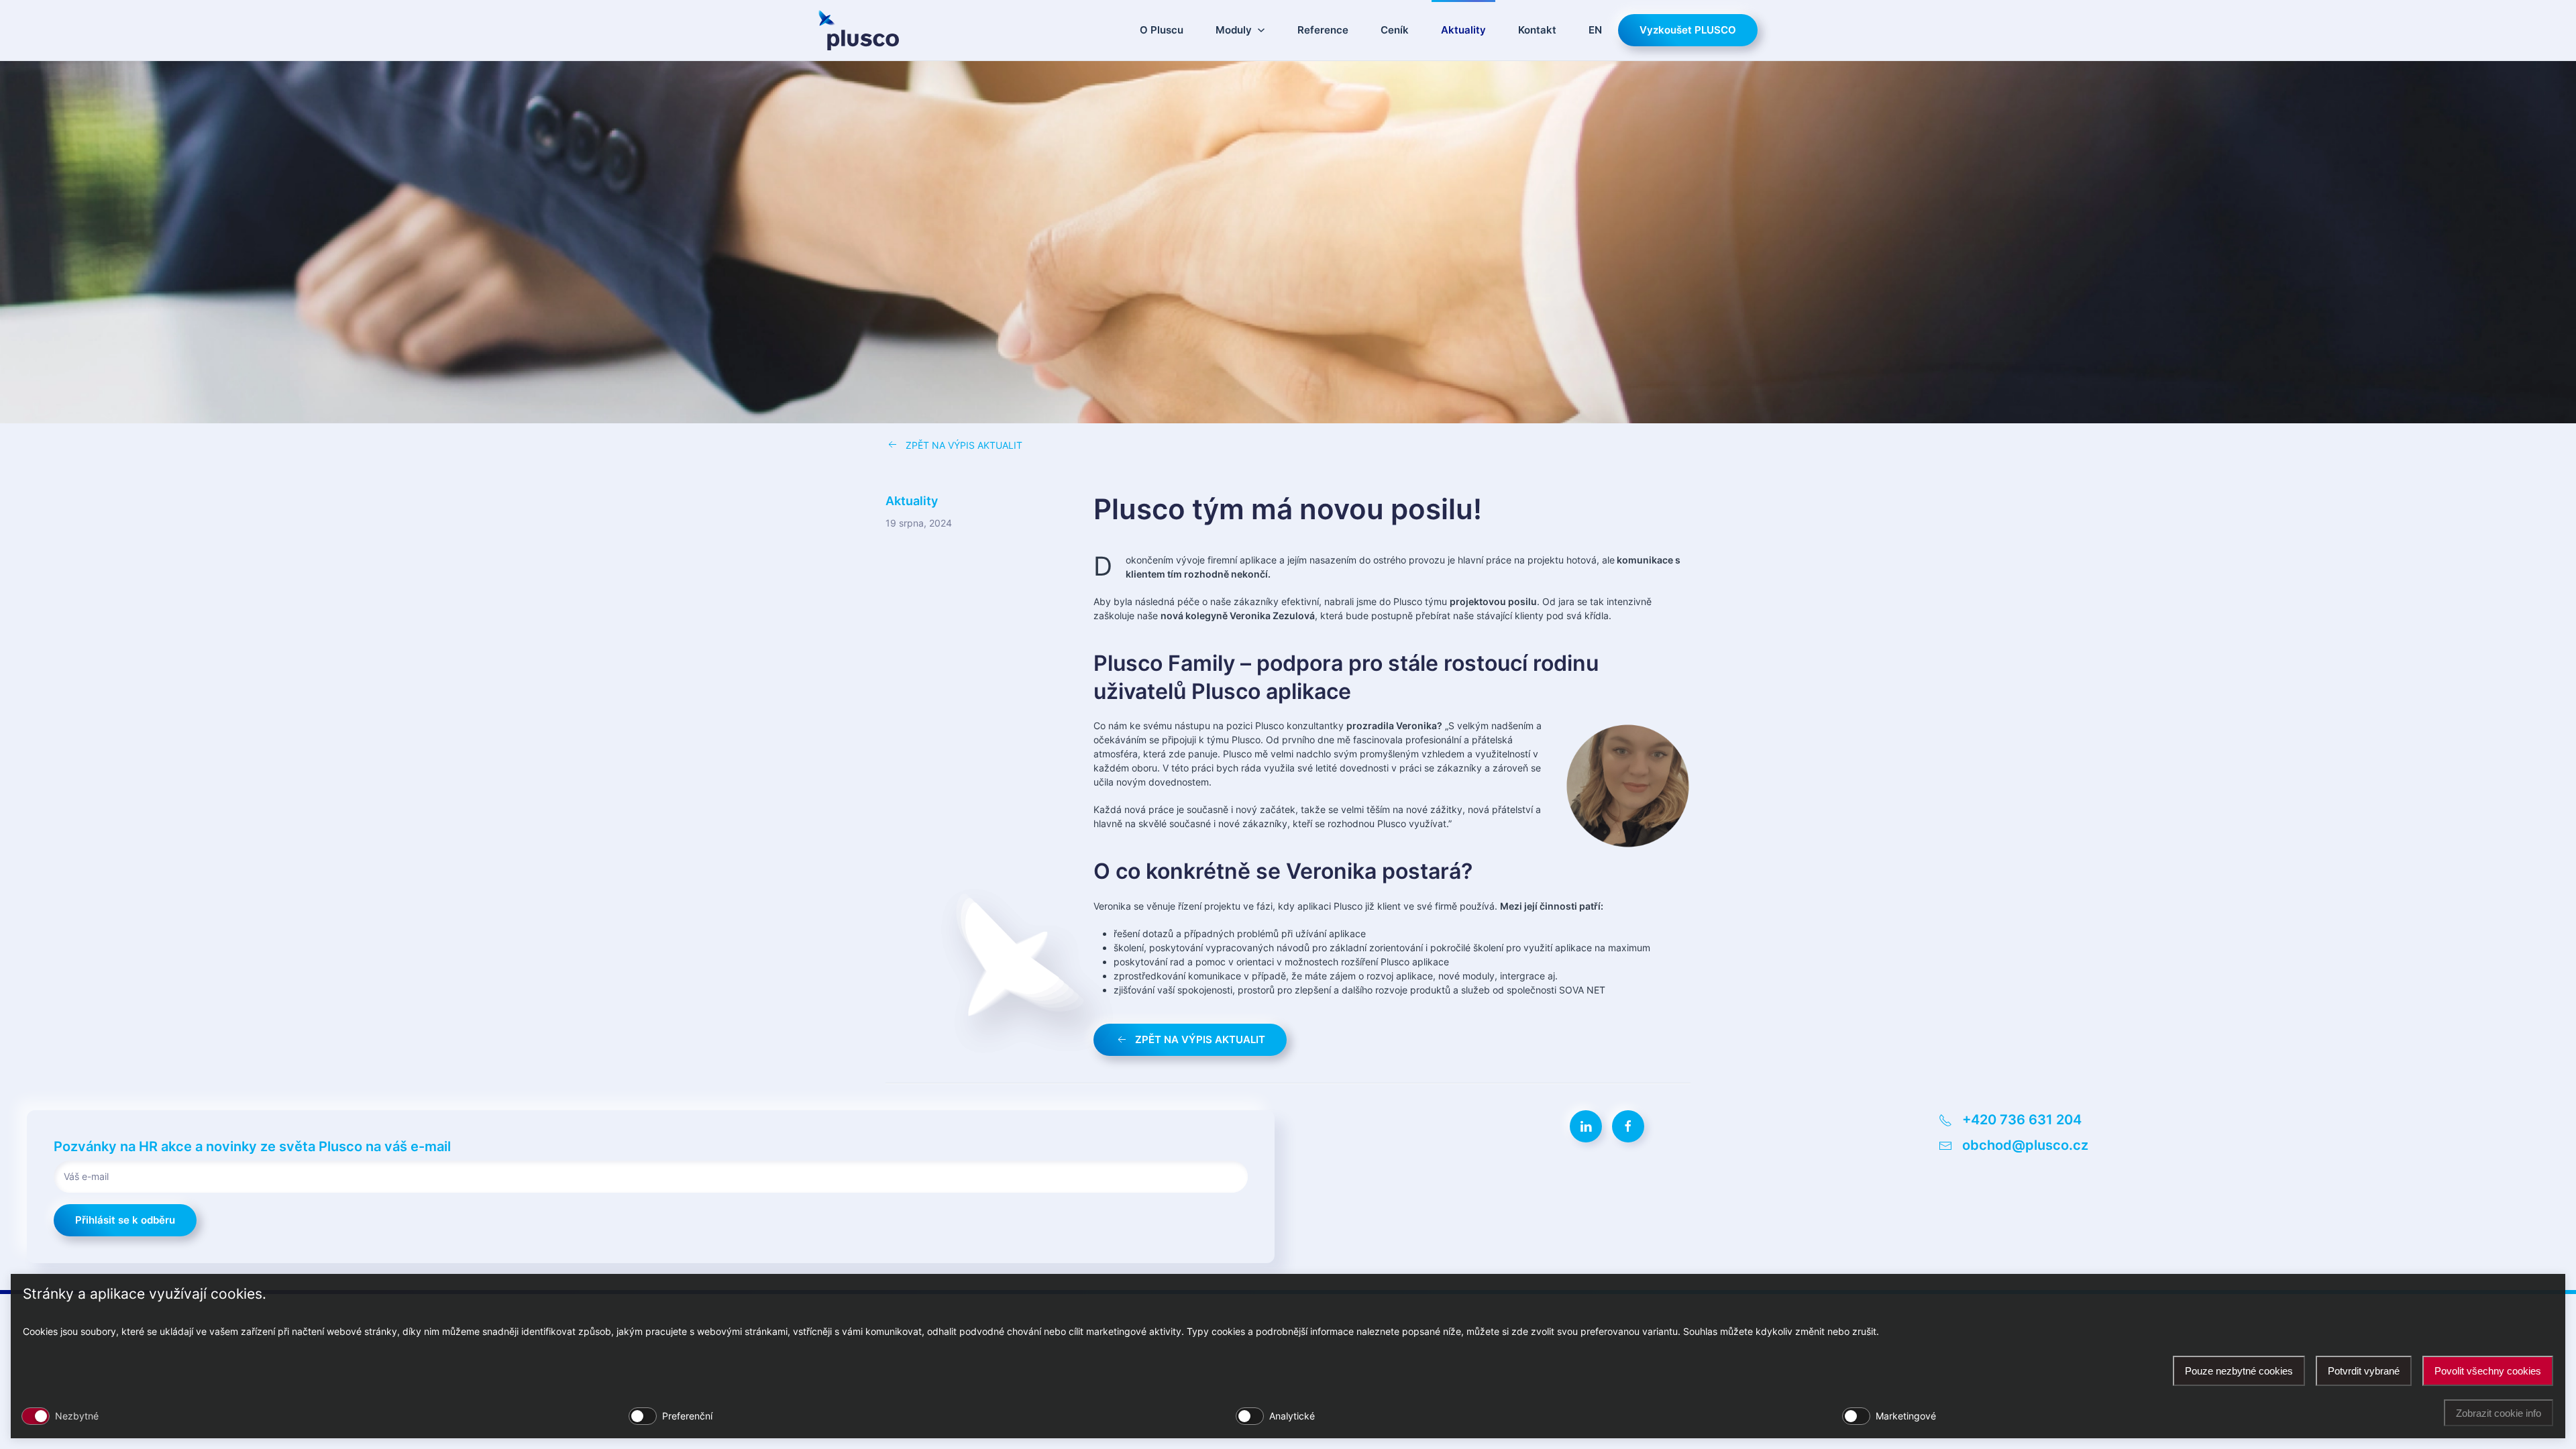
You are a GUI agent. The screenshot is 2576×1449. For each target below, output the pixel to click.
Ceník (1395, 30)
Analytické (1292, 1416)
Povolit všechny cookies (2488, 1371)
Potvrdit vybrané (2364, 1371)
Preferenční (687, 1416)
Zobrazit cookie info (2499, 1413)
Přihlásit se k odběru (125, 1220)
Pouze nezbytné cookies (2239, 1371)
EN (1595, 30)
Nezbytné (77, 1416)
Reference (1323, 30)
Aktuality (1463, 30)
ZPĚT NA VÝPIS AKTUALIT (964, 445)
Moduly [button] (1234, 30)
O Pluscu (1162, 30)
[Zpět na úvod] (859, 30)
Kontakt (1537, 30)
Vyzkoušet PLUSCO (1688, 30)
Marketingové (1906, 1416)
